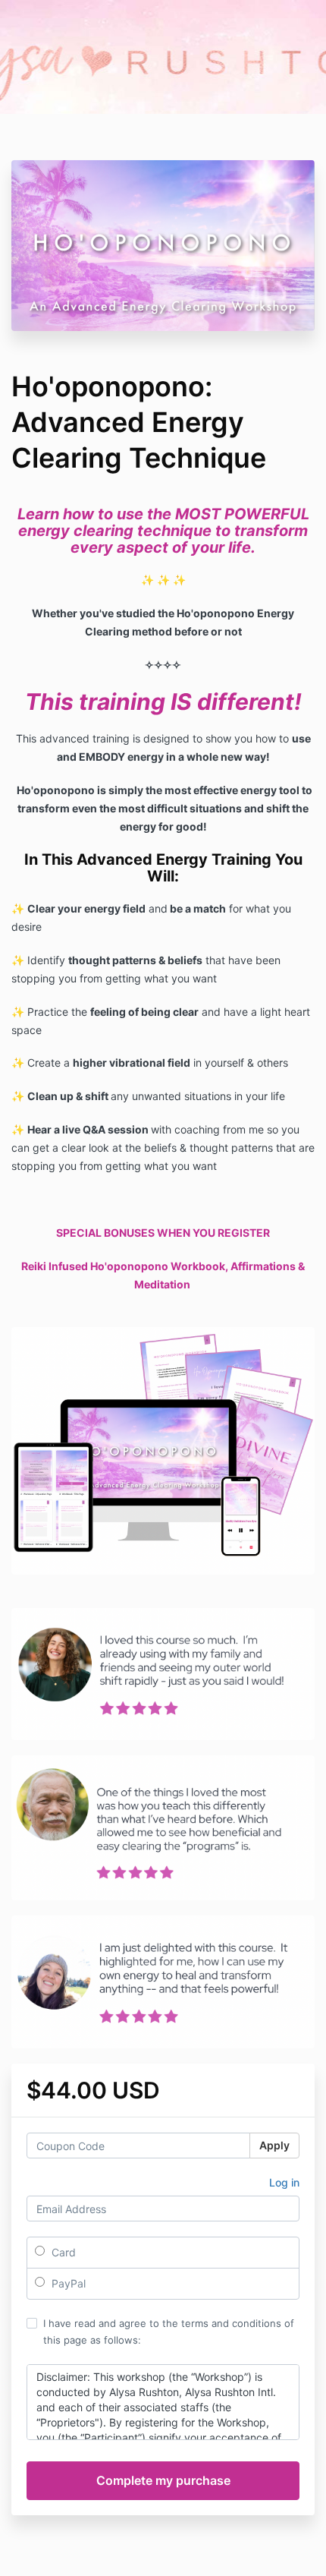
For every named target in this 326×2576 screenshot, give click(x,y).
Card (62, 2252)
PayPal (67, 2283)
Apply (274, 2145)
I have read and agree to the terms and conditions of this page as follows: (169, 2332)
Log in (284, 2182)
